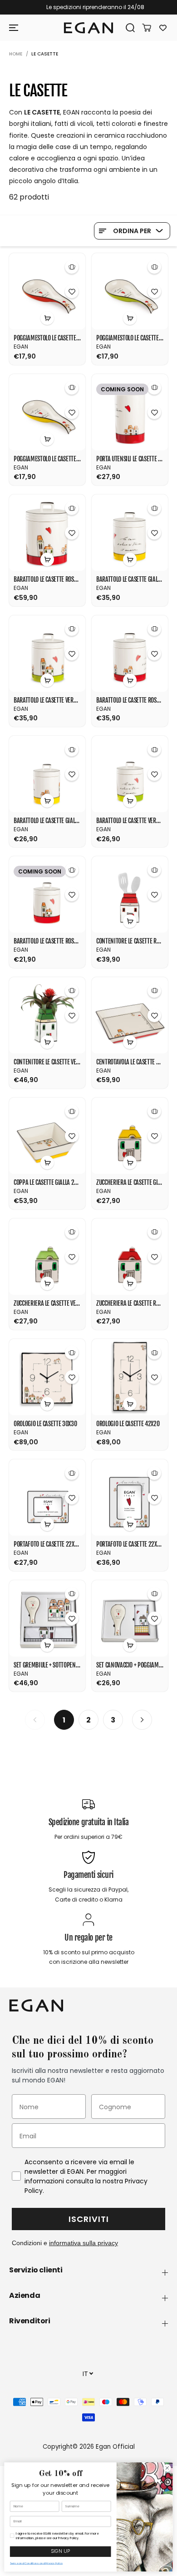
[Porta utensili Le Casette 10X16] (130, 412)
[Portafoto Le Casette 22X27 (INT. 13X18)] (130, 1498)
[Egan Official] (88, 28)
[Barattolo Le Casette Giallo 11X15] (130, 533)
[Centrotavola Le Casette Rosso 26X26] (130, 1015)
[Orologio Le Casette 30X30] (47, 1377)
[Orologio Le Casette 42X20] (130, 1377)
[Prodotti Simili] (72, 267)
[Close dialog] (167, 2468)
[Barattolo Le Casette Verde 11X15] (47, 654)
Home (16, 54)
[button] (15, 28)
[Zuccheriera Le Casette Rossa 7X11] (130, 1257)
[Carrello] (143, 28)
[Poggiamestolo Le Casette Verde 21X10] (130, 291)
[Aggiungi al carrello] (47, 318)
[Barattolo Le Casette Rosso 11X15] (130, 654)
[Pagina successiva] (142, 1720)
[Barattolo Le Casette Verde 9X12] (130, 774)
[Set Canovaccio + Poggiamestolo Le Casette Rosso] (130, 1618)
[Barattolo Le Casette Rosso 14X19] (47, 533)
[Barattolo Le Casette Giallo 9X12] (47, 774)
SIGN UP (61, 2552)
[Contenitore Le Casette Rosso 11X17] (130, 894)
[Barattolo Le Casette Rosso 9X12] (47, 894)
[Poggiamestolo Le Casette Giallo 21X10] (47, 412)
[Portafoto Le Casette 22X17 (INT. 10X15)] (47, 1498)
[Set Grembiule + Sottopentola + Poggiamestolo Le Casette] (47, 1618)
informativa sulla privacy (84, 2243)
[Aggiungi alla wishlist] (72, 291)
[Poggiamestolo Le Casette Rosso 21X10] (47, 291)
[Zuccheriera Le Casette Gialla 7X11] (130, 1136)
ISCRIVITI (89, 2219)
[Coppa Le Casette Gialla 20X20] (47, 1136)
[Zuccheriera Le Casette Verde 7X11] (47, 1257)
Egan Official (115, 2447)
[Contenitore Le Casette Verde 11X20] (47, 1015)
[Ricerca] (127, 28)
